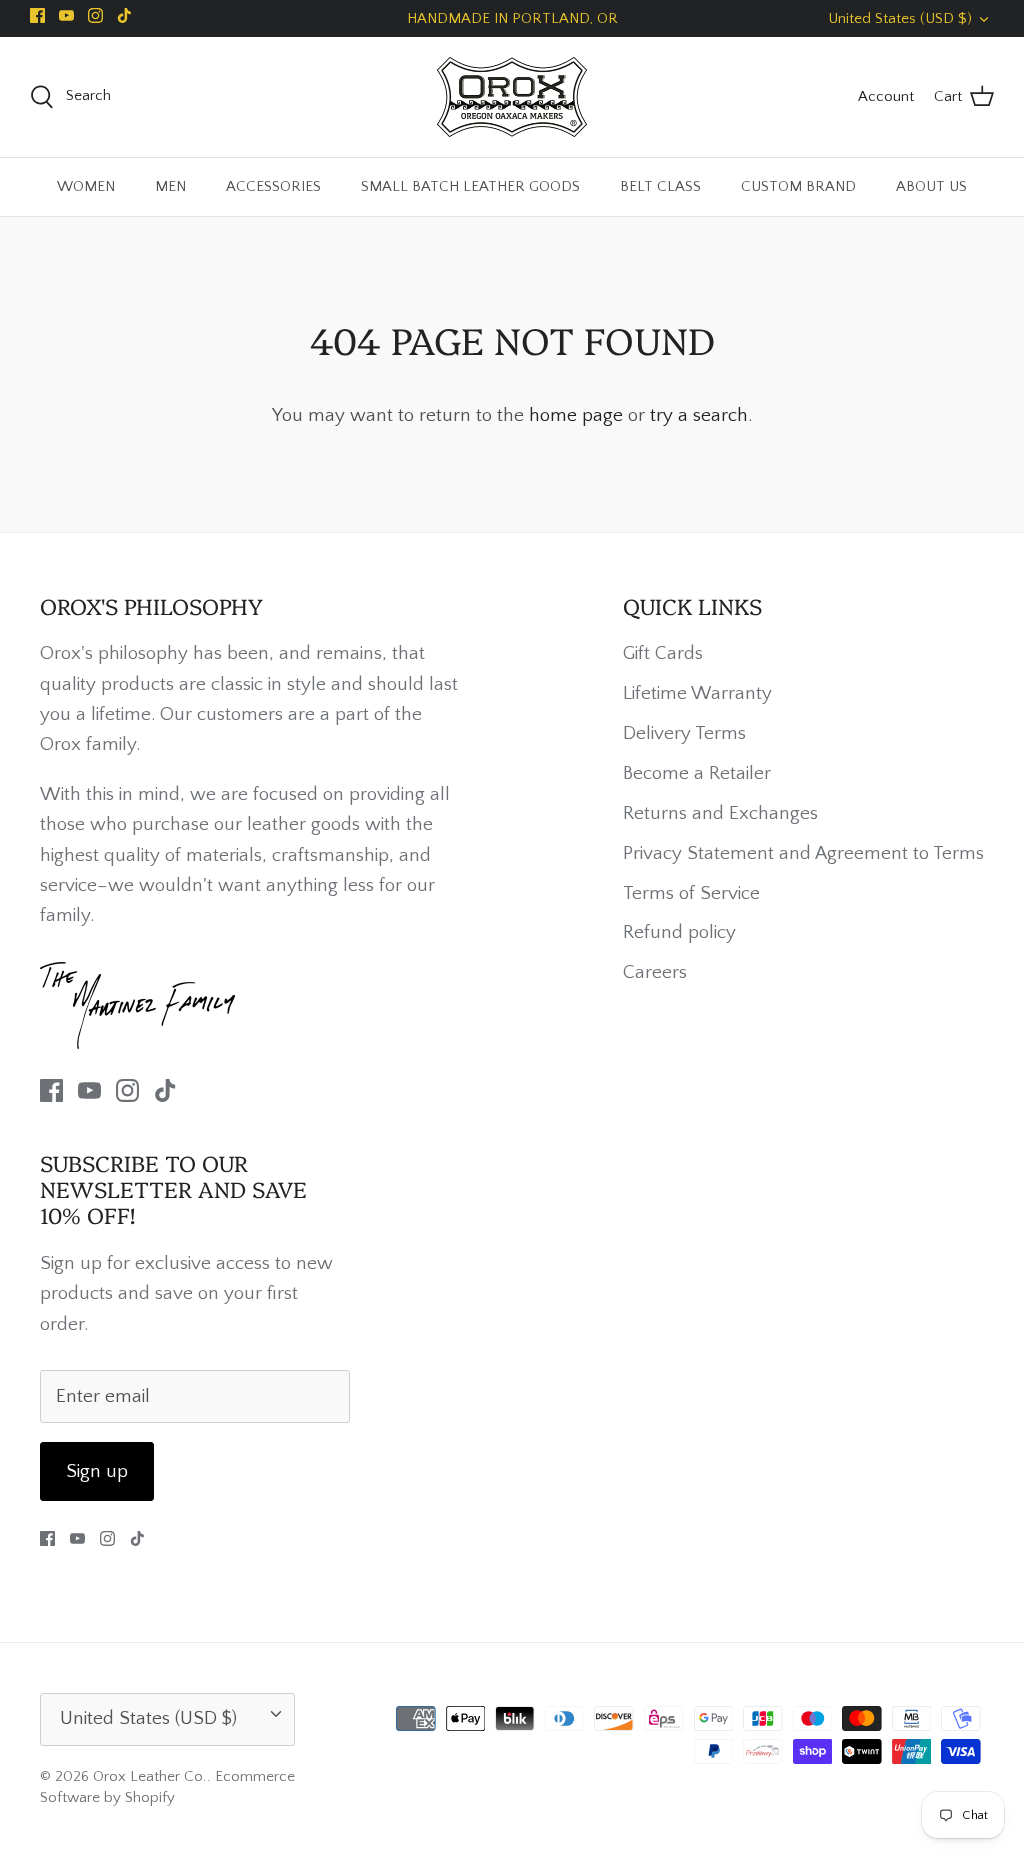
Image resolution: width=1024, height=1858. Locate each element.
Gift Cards (663, 653)
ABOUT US (931, 186)
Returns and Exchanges (720, 813)
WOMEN (86, 186)
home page (576, 415)
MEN (170, 186)
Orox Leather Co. (150, 1776)
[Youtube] (66, 15)
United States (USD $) (900, 18)
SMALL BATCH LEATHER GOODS (470, 186)
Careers (655, 972)
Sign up (97, 1471)
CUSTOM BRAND (798, 186)
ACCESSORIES (273, 186)
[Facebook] (37, 15)
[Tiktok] (124, 15)
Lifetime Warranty (697, 693)
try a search (699, 415)
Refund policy (679, 932)
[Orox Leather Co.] (512, 97)
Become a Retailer (697, 773)
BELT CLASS (660, 186)
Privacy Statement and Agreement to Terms (803, 853)
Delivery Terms (684, 733)
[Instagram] (95, 15)
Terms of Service (691, 893)
